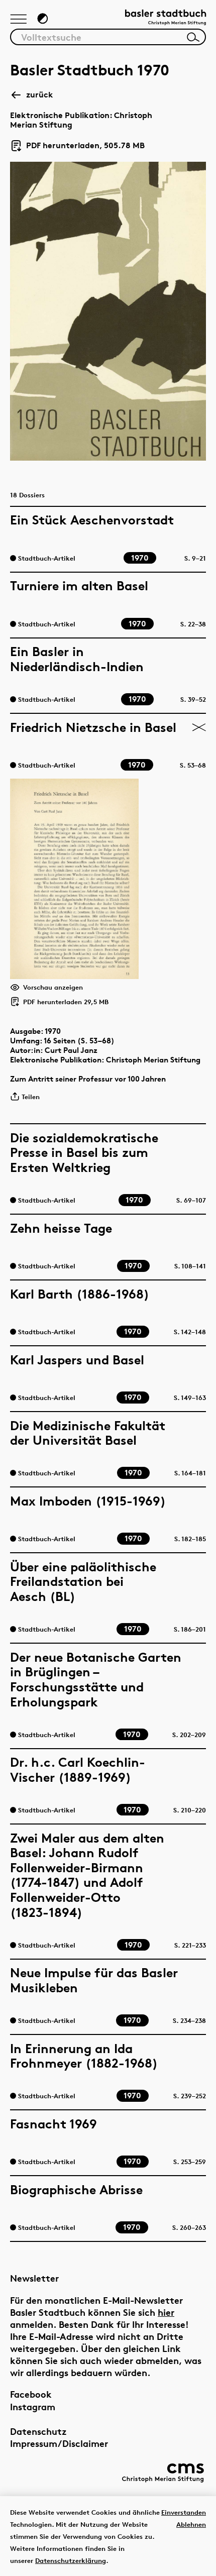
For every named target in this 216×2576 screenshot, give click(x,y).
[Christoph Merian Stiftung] (163, 2473)
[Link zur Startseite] (166, 18)
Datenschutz (38, 2431)
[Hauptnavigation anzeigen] (19, 20)
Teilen (31, 1097)
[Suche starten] (193, 37)
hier (166, 2312)
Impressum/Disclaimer (59, 2443)
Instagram (33, 2406)
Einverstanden (184, 2512)
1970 (53, 1031)
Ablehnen (191, 2524)
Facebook (31, 2394)
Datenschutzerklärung (71, 2560)
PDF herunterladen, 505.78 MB (81, 146)
